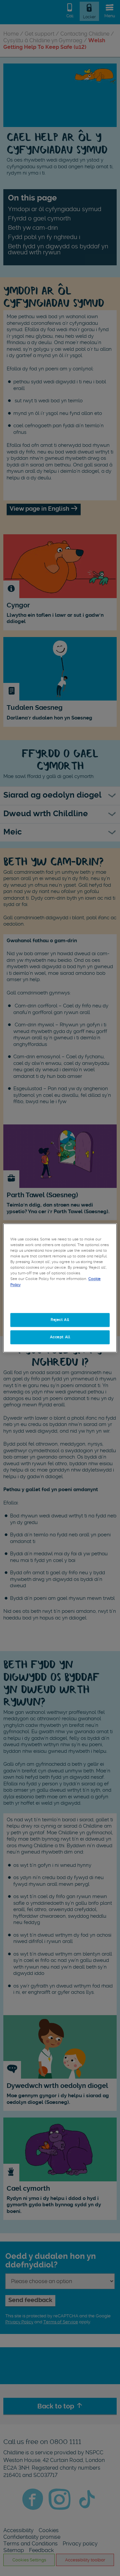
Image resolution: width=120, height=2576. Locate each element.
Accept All (60, 1337)
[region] (60, 1288)
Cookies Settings (60, 1303)
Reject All (60, 1320)
